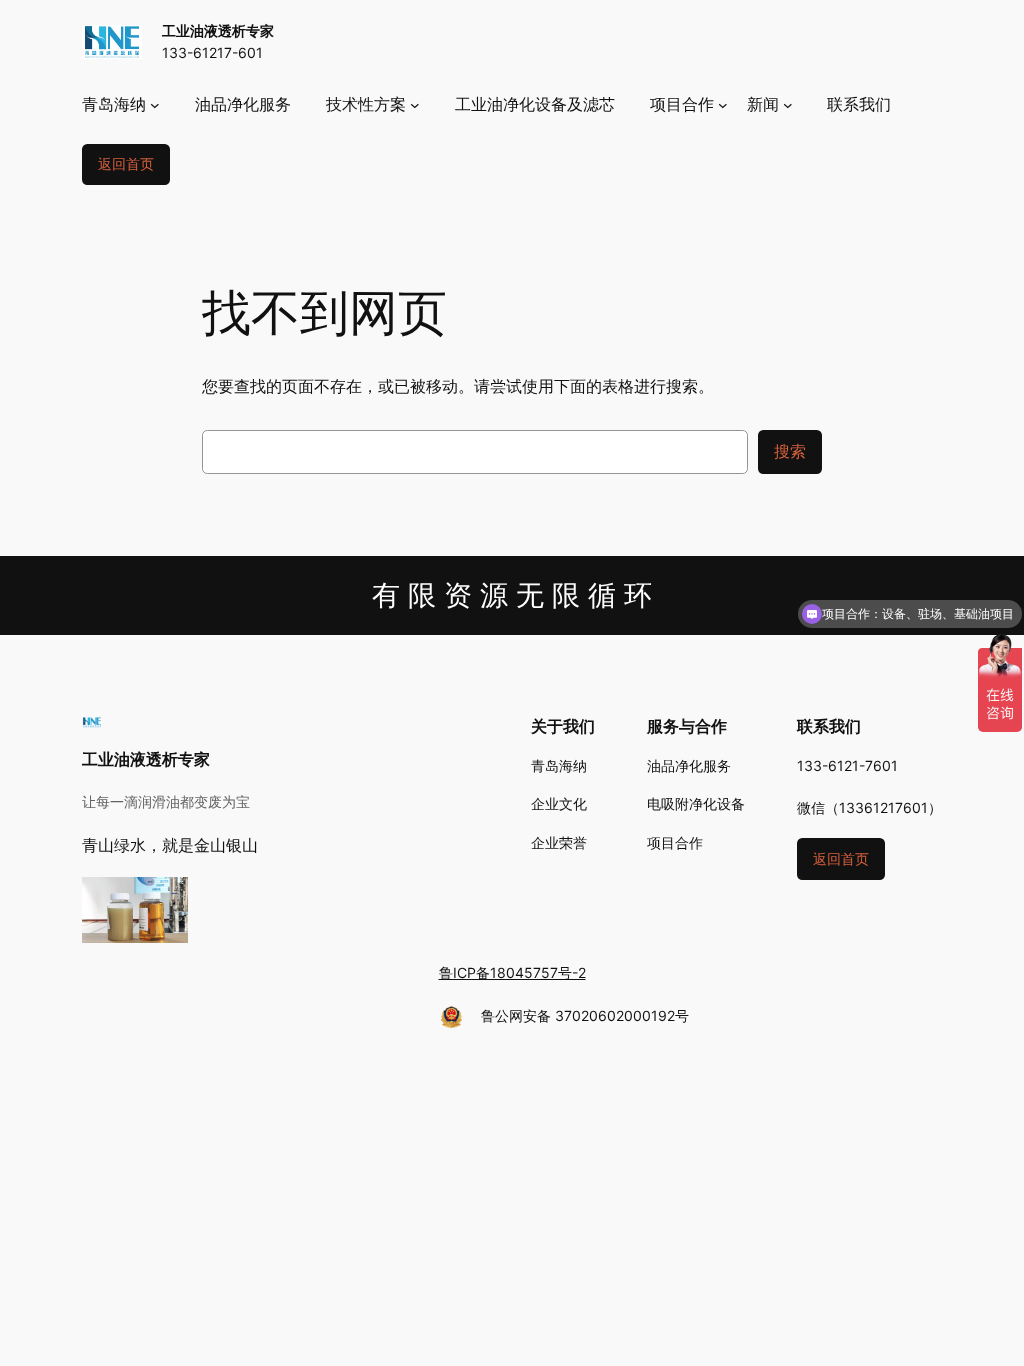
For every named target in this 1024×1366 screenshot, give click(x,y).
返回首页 (126, 163)
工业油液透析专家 (218, 30)
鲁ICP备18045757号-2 (512, 972)
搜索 (790, 451)
